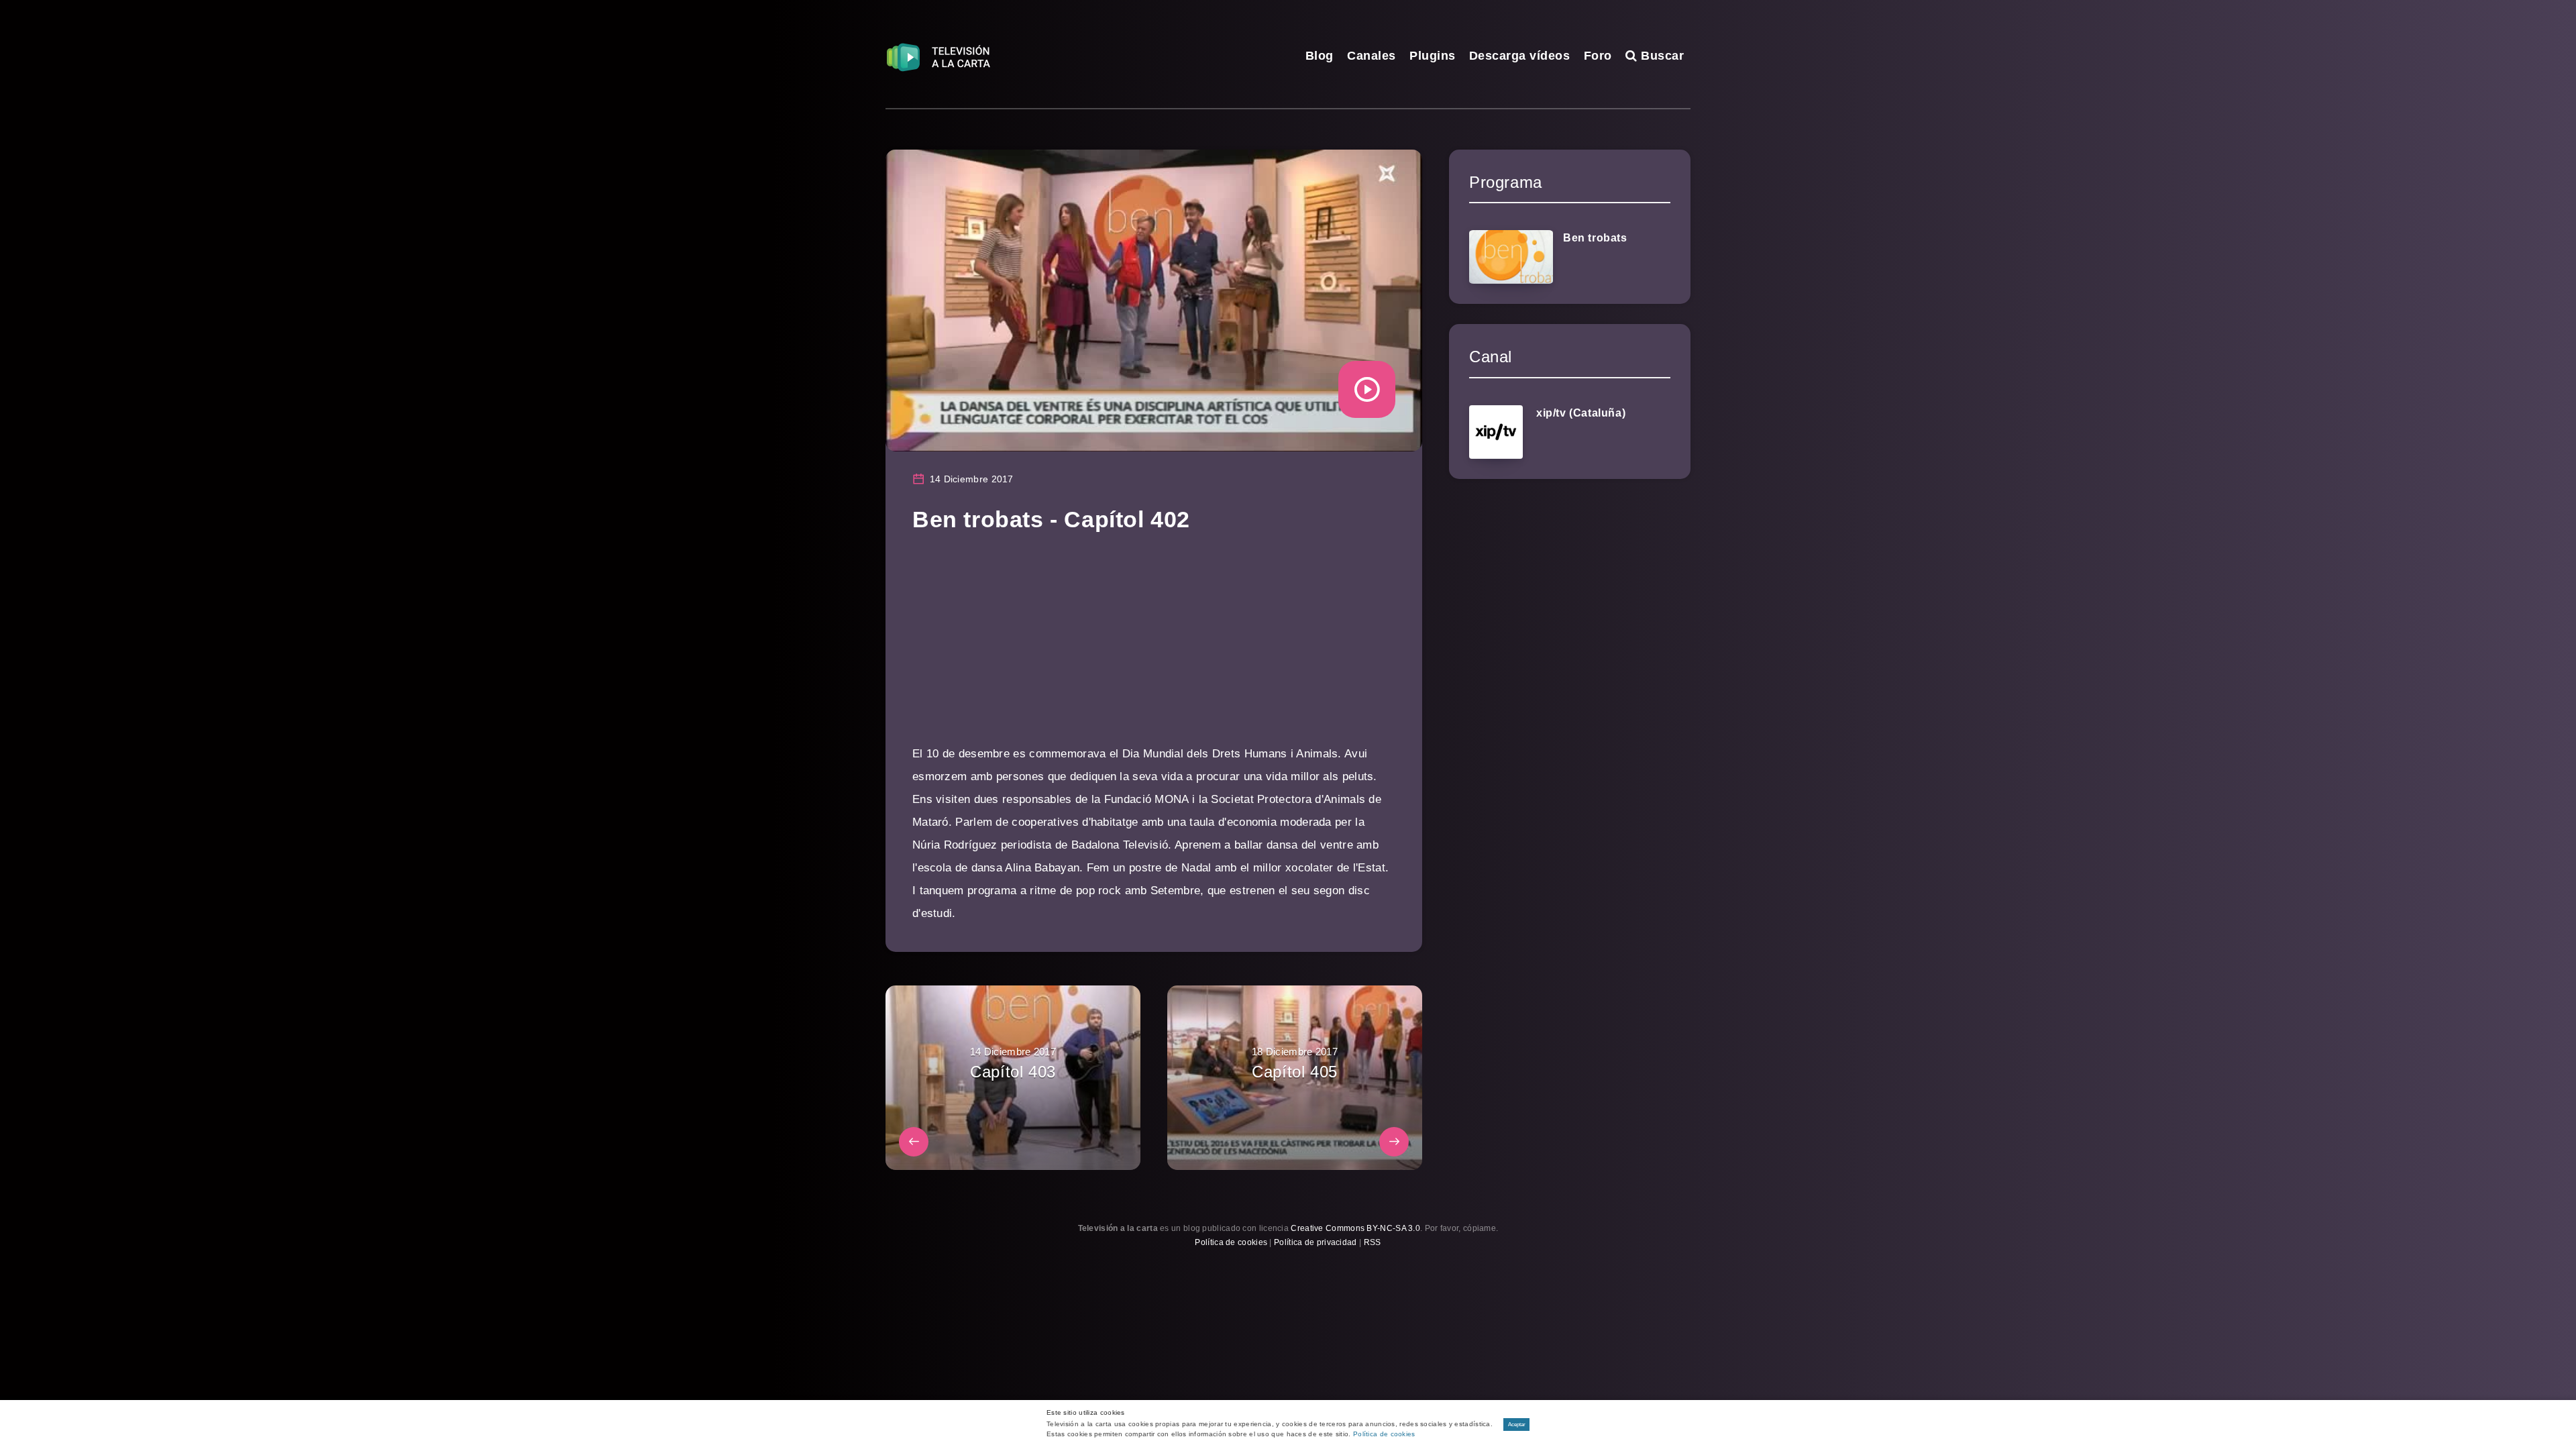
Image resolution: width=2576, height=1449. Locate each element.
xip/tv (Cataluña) (1581, 413)
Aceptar (1517, 1425)
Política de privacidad (1316, 1242)
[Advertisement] (1154, 649)
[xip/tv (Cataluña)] (1496, 432)
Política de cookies (1231, 1242)
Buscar (1661, 56)
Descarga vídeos (1520, 56)
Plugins (1433, 56)
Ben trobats (1595, 238)
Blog (1320, 56)
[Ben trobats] (1511, 257)
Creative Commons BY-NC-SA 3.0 (1355, 1228)
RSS (1373, 1242)
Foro (1598, 56)
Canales (1372, 56)
